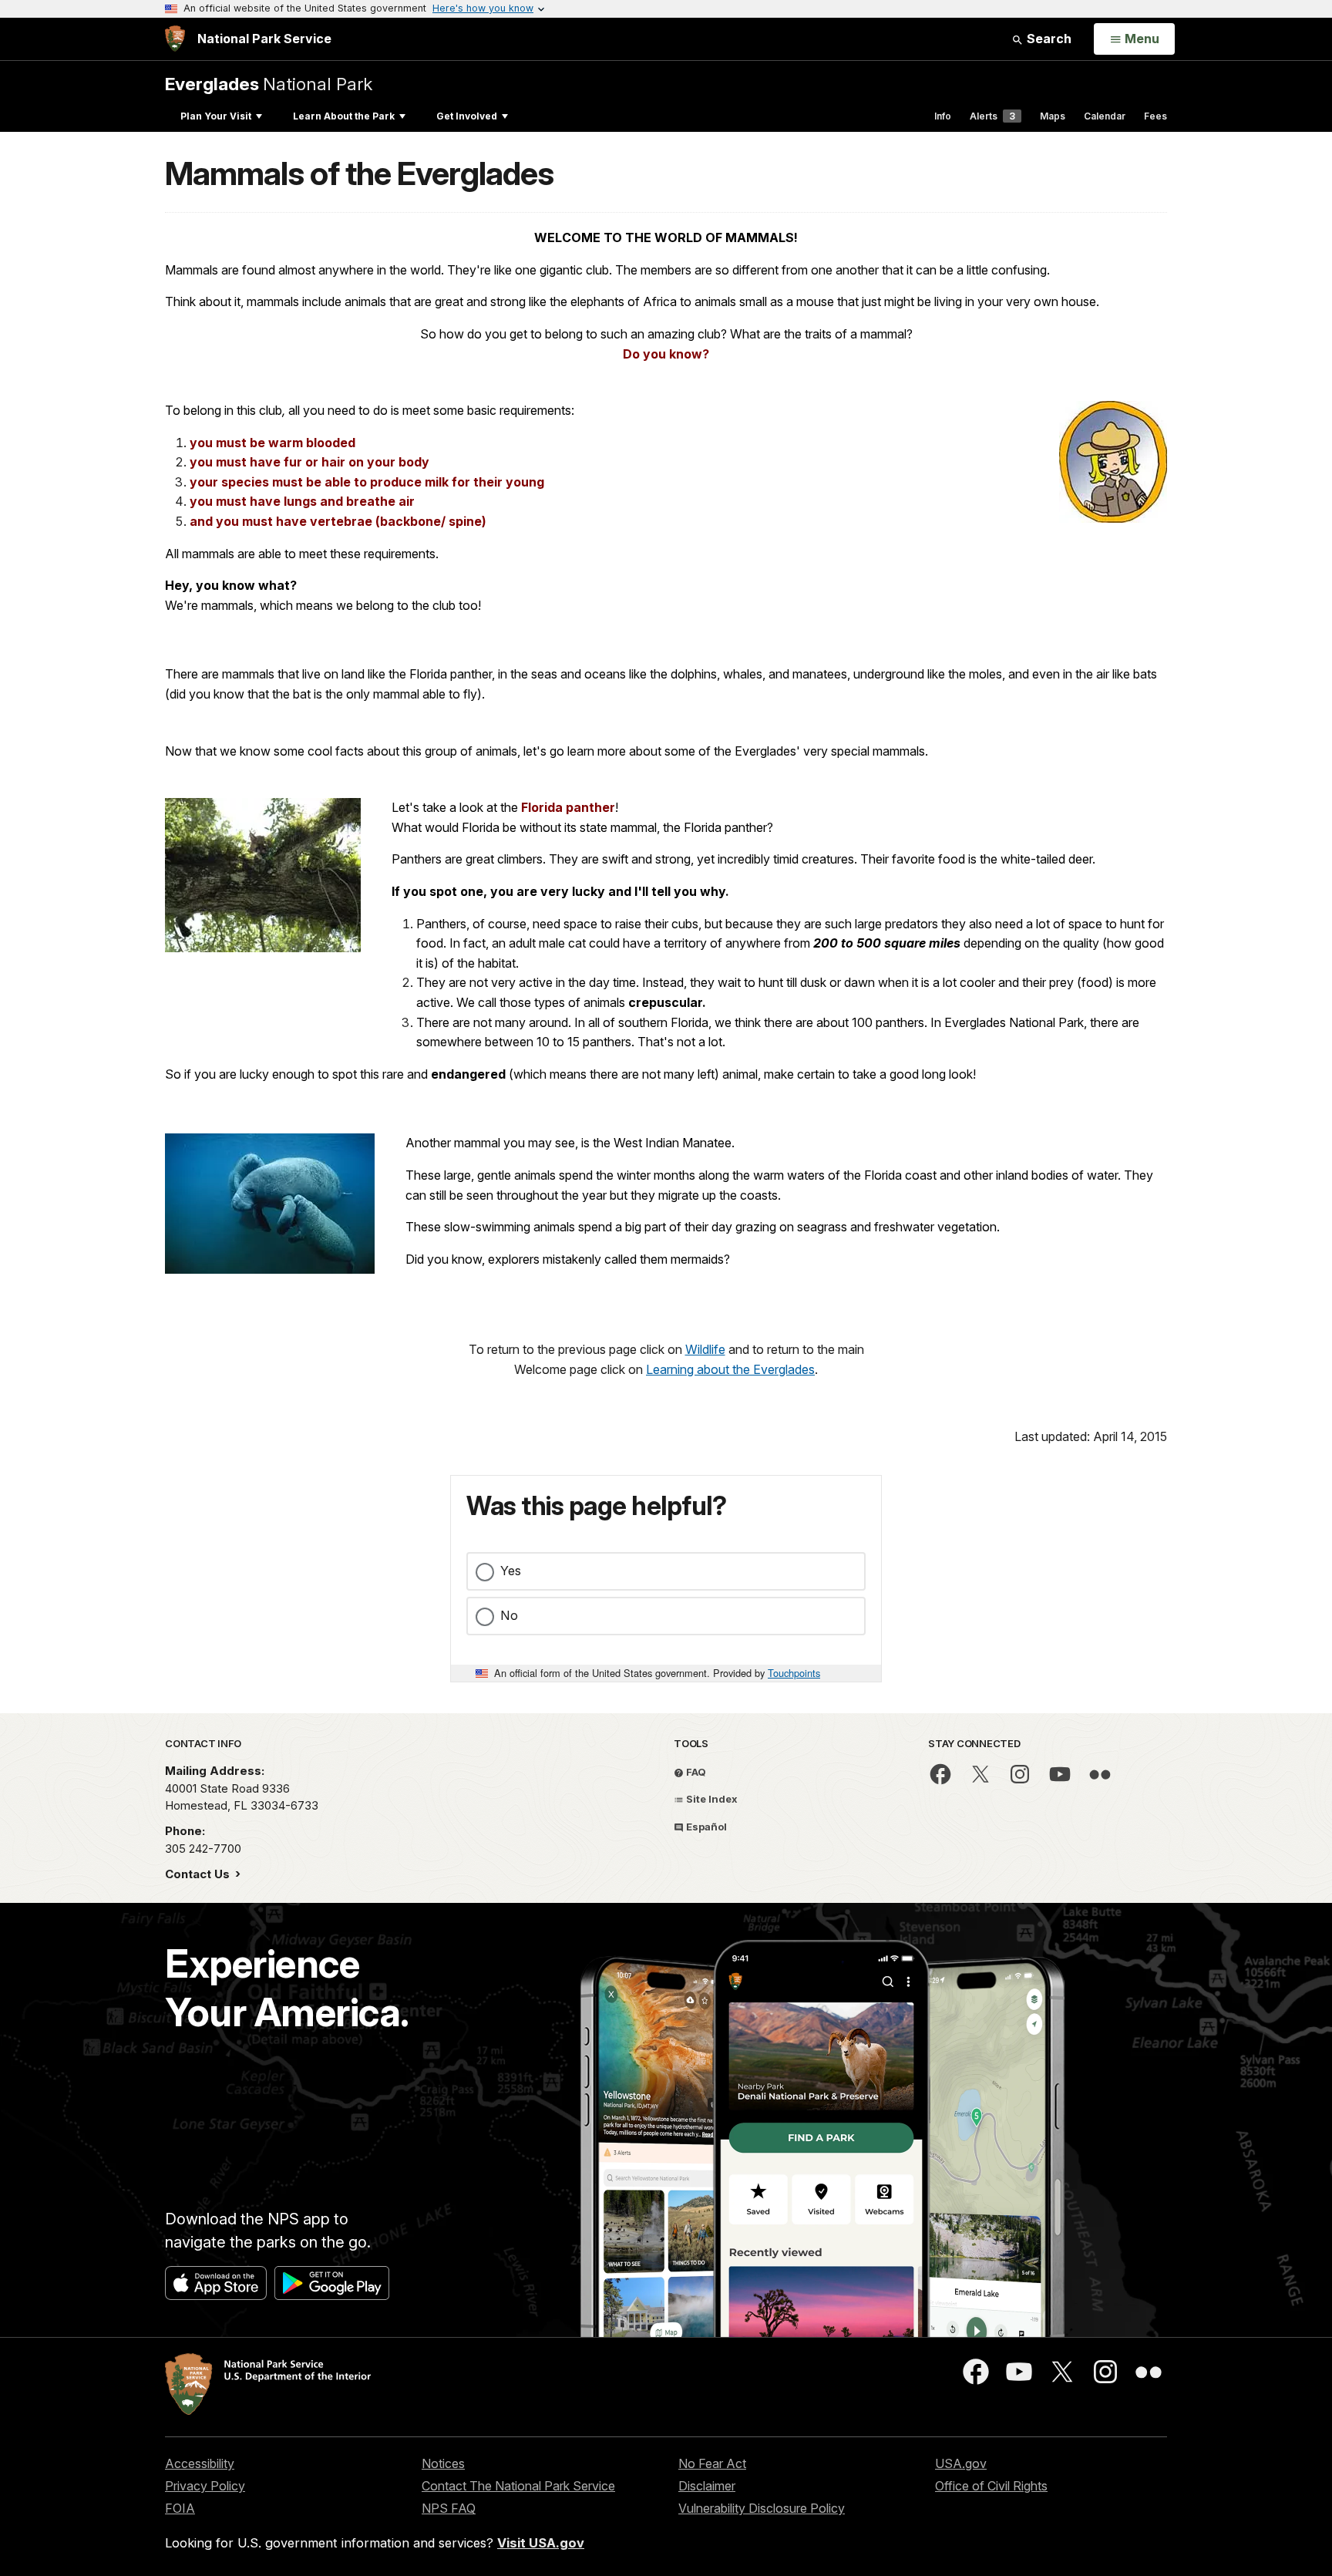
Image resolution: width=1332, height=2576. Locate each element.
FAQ (695, 1772)
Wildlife (705, 1349)
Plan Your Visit (216, 116)
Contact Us (199, 1874)
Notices (443, 2463)
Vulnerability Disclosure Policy (762, 2508)
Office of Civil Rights (991, 2486)
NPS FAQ (449, 2508)
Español (705, 1827)
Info (943, 116)
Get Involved (467, 116)
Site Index (711, 1799)
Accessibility (200, 2463)
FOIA (180, 2508)
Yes (511, 1571)
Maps (1053, 116)
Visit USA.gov (541, 2543)
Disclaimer (707, 2486)
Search (1048, 39)
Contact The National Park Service (518, 2486)
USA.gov (961, 2463)
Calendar (1105, 116)
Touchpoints (794, 1673)
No (509, 1615)
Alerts (992, 116)
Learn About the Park (344, 116)
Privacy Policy (205, 2486)
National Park (269, 84)
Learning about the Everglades (730, 1369)
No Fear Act (712, 2463)
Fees (1155, 116)
